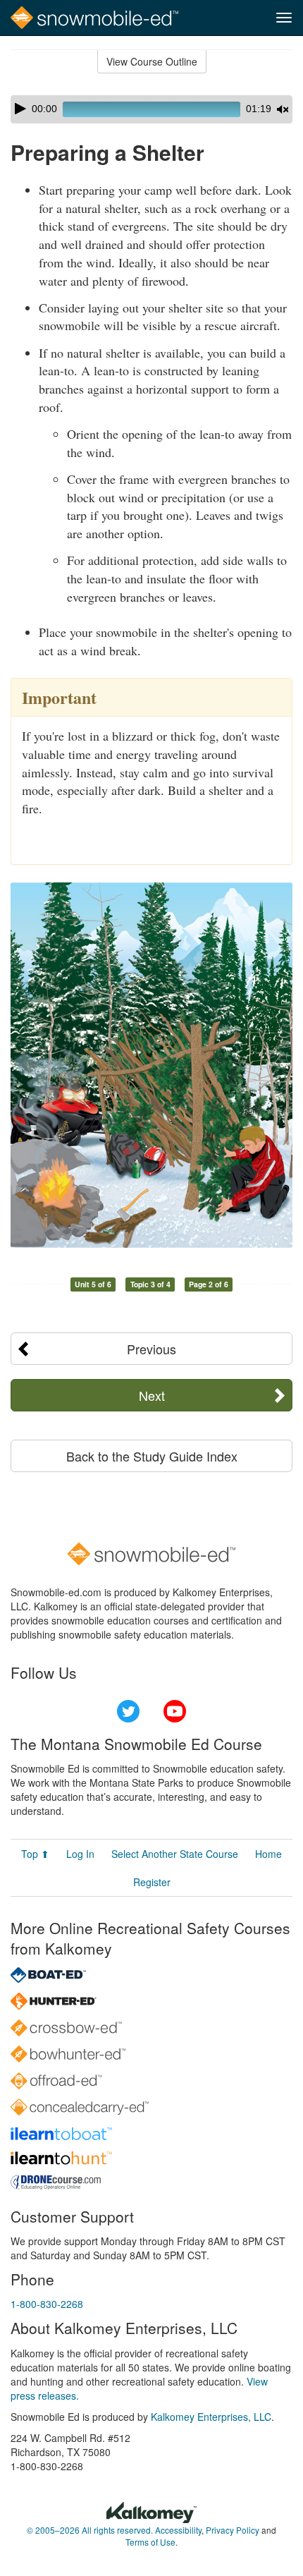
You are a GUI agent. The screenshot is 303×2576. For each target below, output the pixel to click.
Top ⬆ (35, 1854)
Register (152, 1882)
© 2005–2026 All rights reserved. (90, 2530)
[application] (151, 109)
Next (152, 1395)
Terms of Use (150, 2542)
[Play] (20, 109)
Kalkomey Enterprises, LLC (211, 2417)
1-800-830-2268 (47, 2304)
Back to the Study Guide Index (152, 1456)
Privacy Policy (233, 2530)
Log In (80, 1854)
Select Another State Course (175, 1854)
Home (268, 1854)
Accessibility (178, 2530)
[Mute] (283, 109)
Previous (151, 1349)
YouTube (175, 1711)
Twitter (128, 1711)
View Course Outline (152, 61)
